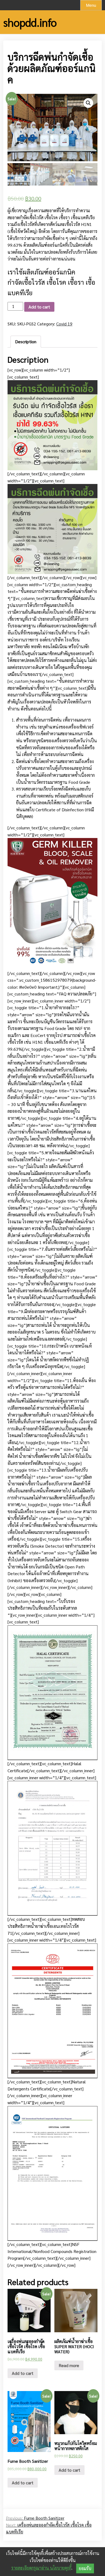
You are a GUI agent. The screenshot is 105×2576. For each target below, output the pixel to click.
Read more (69, 2365)
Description (26, 341)
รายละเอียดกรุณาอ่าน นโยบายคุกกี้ (41, 2568)
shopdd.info (30, 22)
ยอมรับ (85, 2568)
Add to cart (39, 307)
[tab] (26, 342)
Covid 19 (64, 324)
